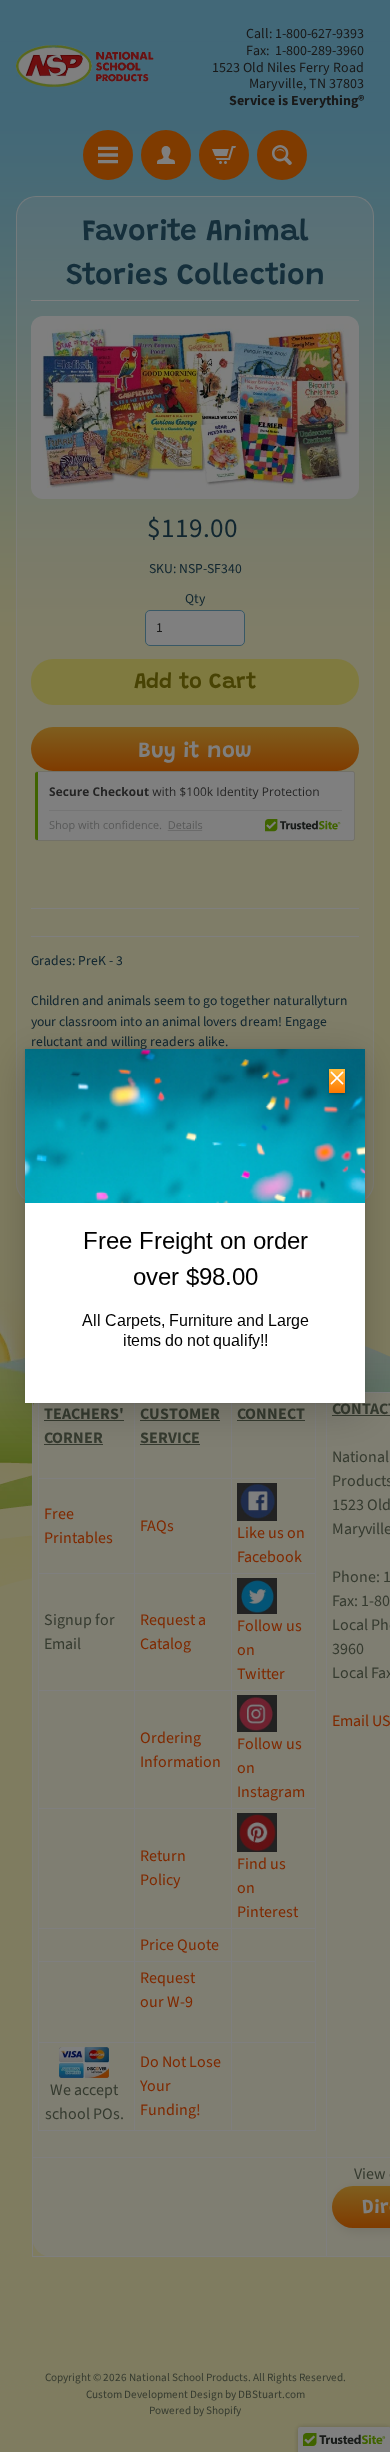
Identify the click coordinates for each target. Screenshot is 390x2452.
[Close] (337, 1081)
